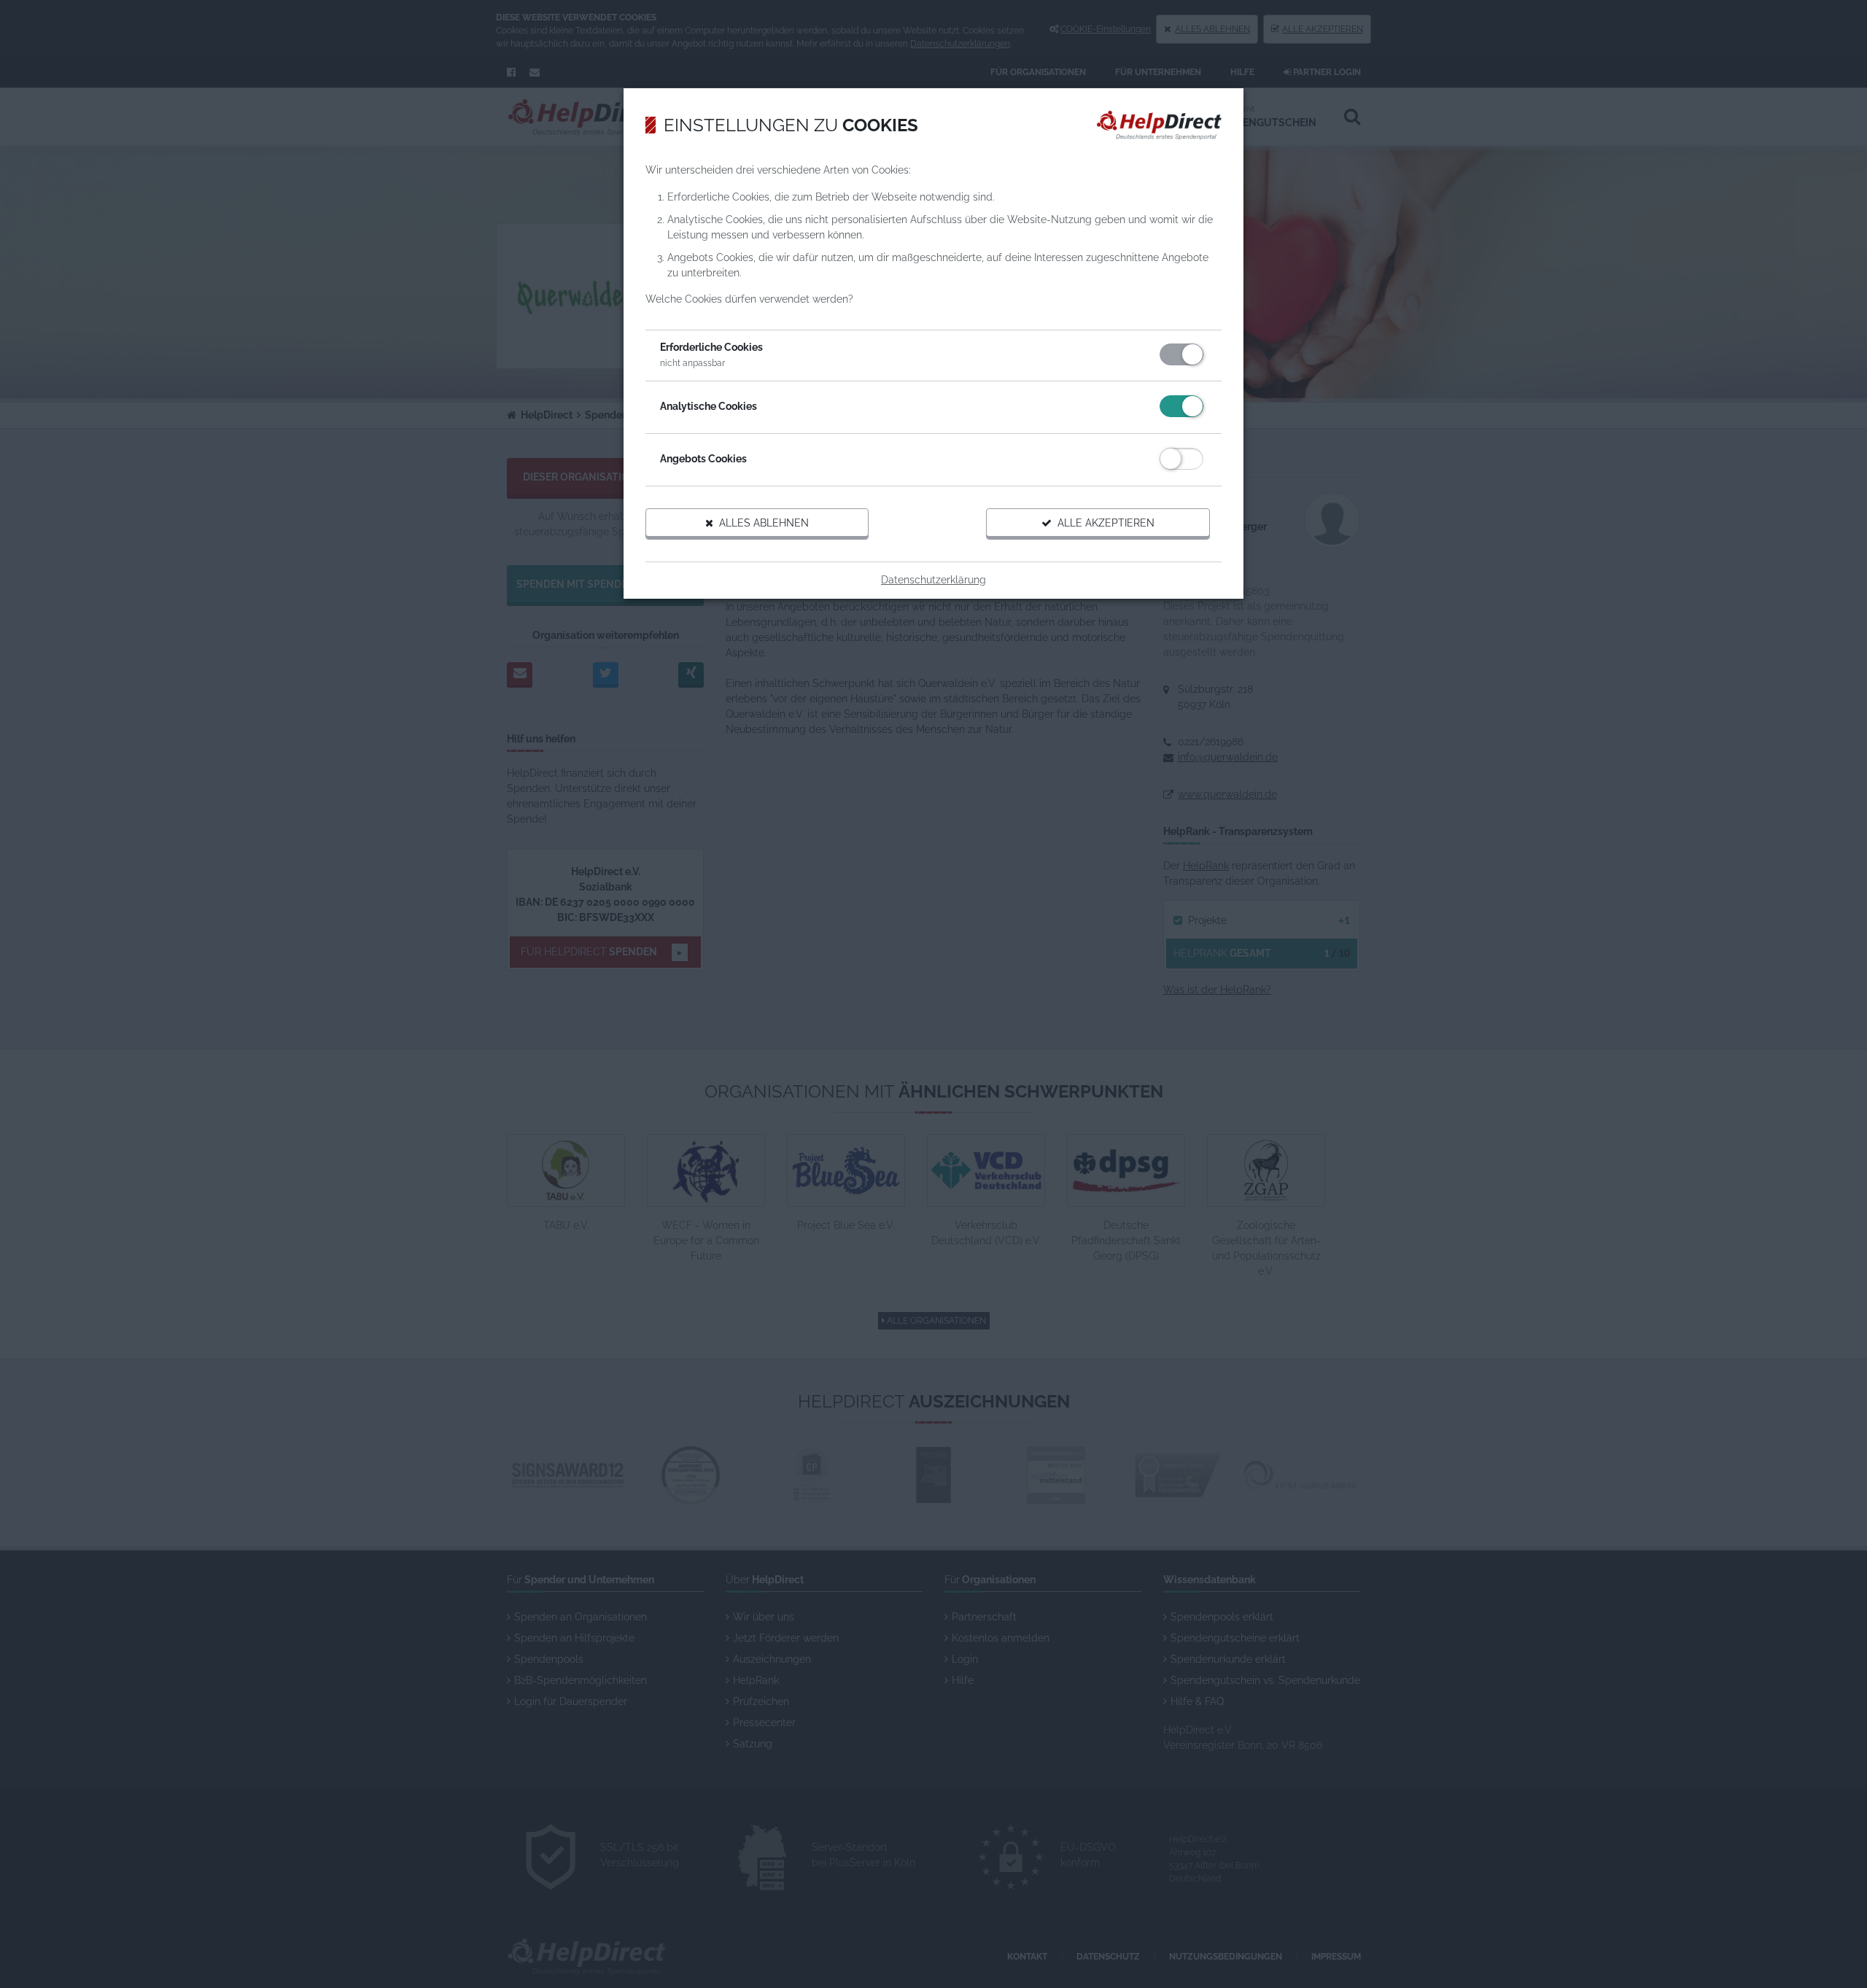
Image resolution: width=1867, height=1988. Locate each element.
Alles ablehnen (761, 523)
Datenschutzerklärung (933, 580)
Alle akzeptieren (1103, 523)
